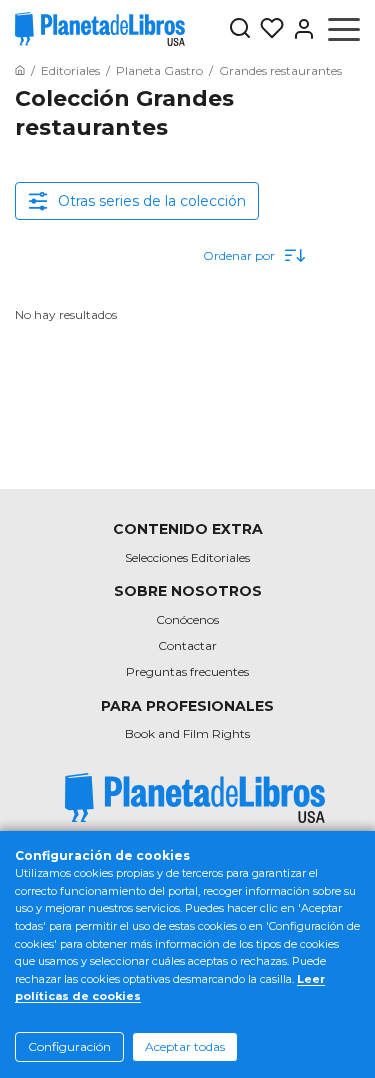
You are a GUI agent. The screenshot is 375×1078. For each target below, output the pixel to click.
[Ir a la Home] (20, 70)
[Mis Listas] (268, 29)
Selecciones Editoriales (187, 557)
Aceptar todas (185, 1046)
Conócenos (187, 619)
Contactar (187, 645)
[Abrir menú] (344, 29)
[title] (195, 798)
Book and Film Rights (187, 733)
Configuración (69, 1046)
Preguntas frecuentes (187, 671)
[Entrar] (300, 29)
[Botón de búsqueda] (240, 29)
